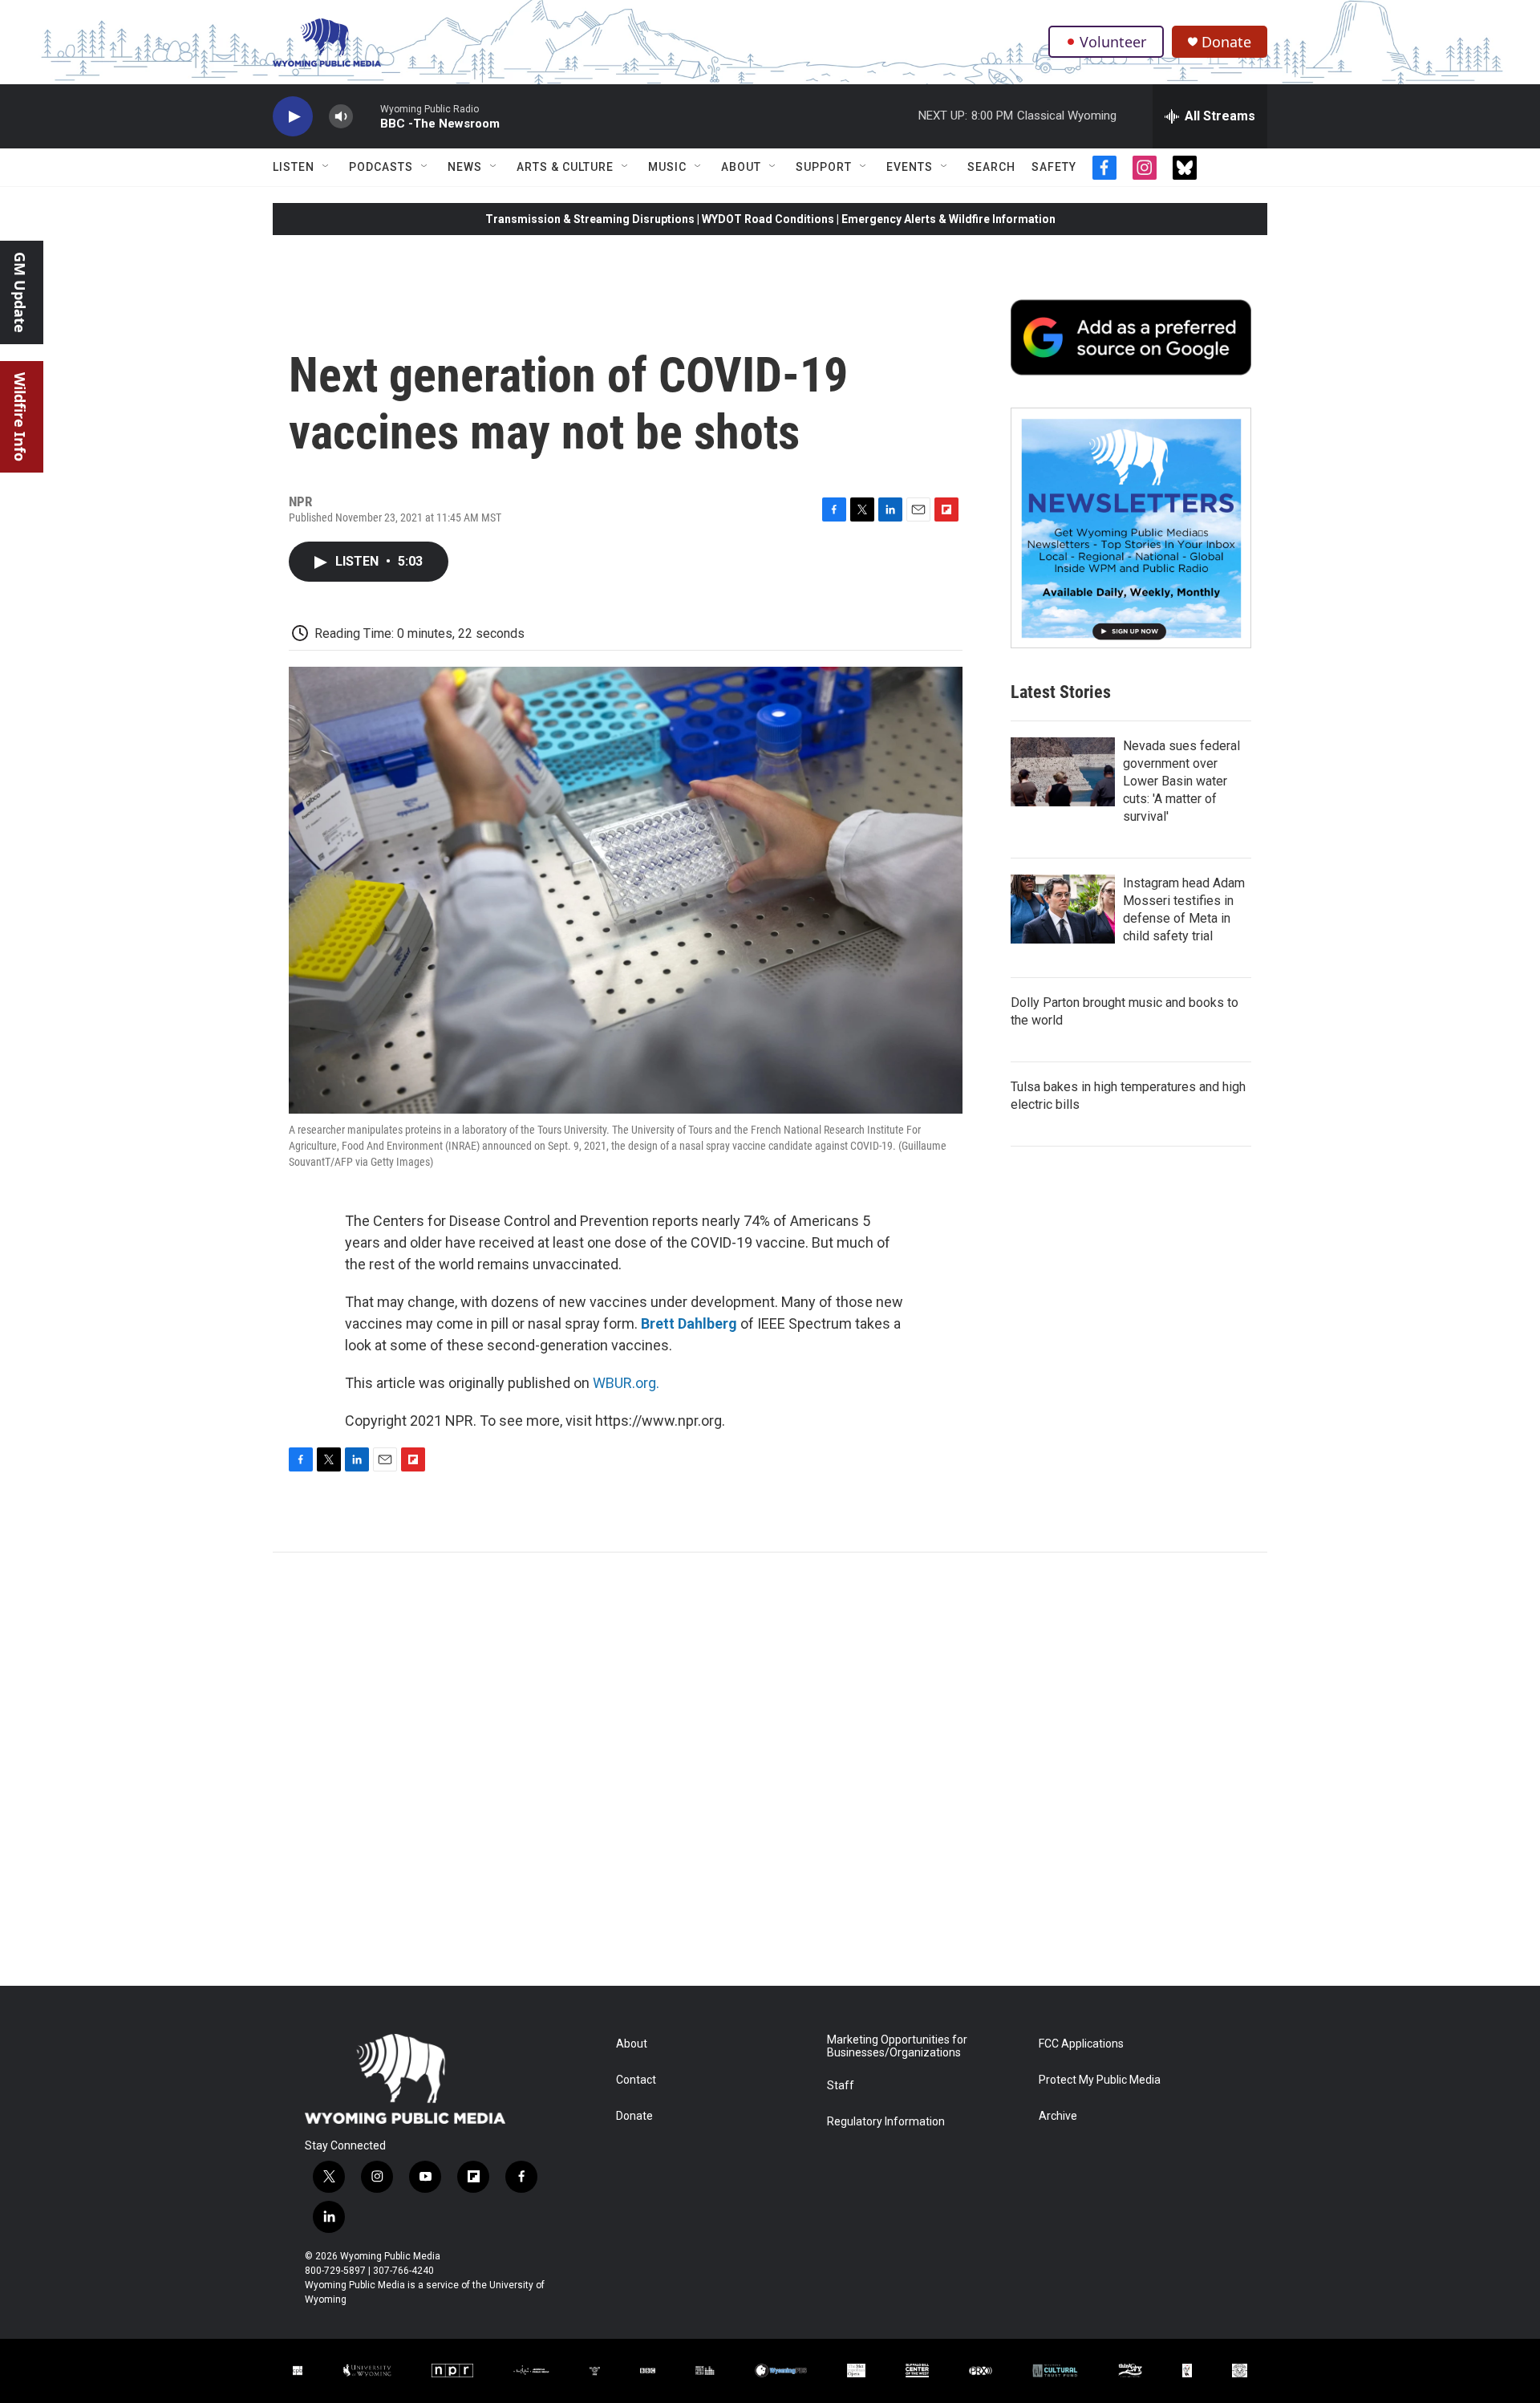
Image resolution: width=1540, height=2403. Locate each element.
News (465, 167)
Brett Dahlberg (689, 1323)
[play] (293, 117)
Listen (294, 167)
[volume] (341, 117)
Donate (1226, 42)
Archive (1058, 2116)
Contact (636, 2080)
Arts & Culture (565, 167)
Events (910, 167)
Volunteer (1113, 42)
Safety (1054, 167)
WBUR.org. (626, 1383)
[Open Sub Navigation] (326, 167)
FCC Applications (1081, 2044)
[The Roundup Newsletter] (1131, 528)
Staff (841, 2086)
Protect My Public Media (1100, 2080)
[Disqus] (770, 1769)
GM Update (20, 292)
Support (824, 167)
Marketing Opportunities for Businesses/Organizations (897, 2046)
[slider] (367, 116)
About (741, 167)
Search (991, 167)
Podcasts (381, 167)
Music (667, 167)
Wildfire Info (20, 417)
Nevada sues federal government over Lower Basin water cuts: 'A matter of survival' (1181, 781)
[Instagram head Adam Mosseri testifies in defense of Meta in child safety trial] (1063, 909)
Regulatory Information (886, 2122)
